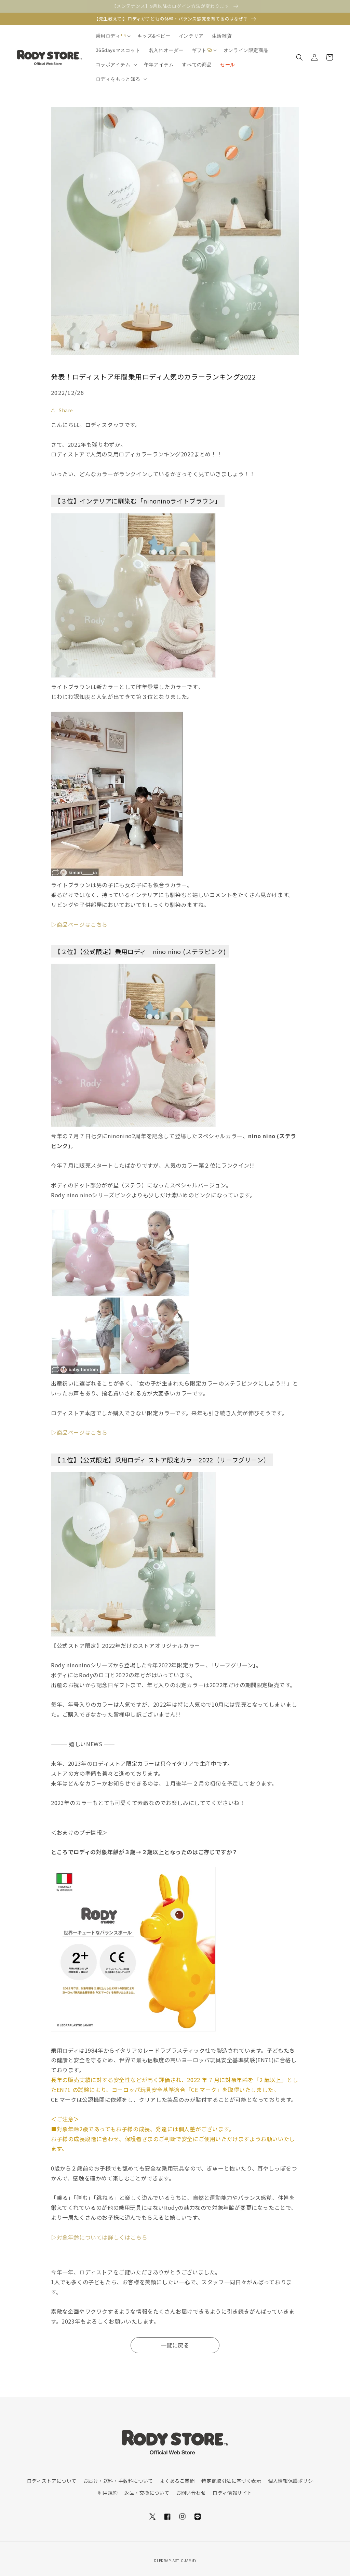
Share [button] (66, 410)
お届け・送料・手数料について (118, 2481)
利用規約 (108, 2493)
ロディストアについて (52, 2481)
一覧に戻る (175, 2345)
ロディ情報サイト (232, 2493)
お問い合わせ (191, 2493)
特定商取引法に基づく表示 (231, 2481)
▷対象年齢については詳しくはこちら (99, 2237)
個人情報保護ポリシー (293, 2481)
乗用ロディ (108, 36)
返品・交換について (147, 2493)
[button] (112, 36)
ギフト (199, 50)
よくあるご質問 (177, 2481)
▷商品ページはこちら (79, 924)
